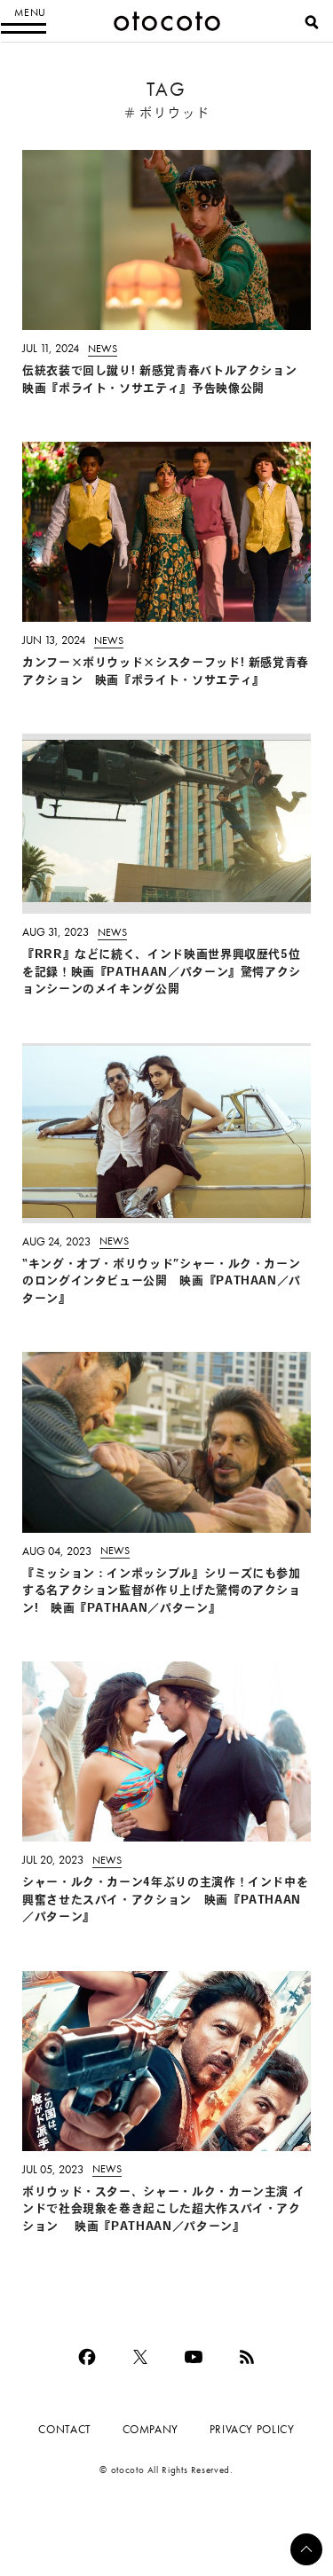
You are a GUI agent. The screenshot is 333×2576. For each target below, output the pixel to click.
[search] (312, 22)
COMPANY (151, 2429)
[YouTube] (194, 2357)
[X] (140, 2357)
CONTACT (64, 2429)
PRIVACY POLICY (252, 2429)
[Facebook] (87, 2357)
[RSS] (247, 2357)
